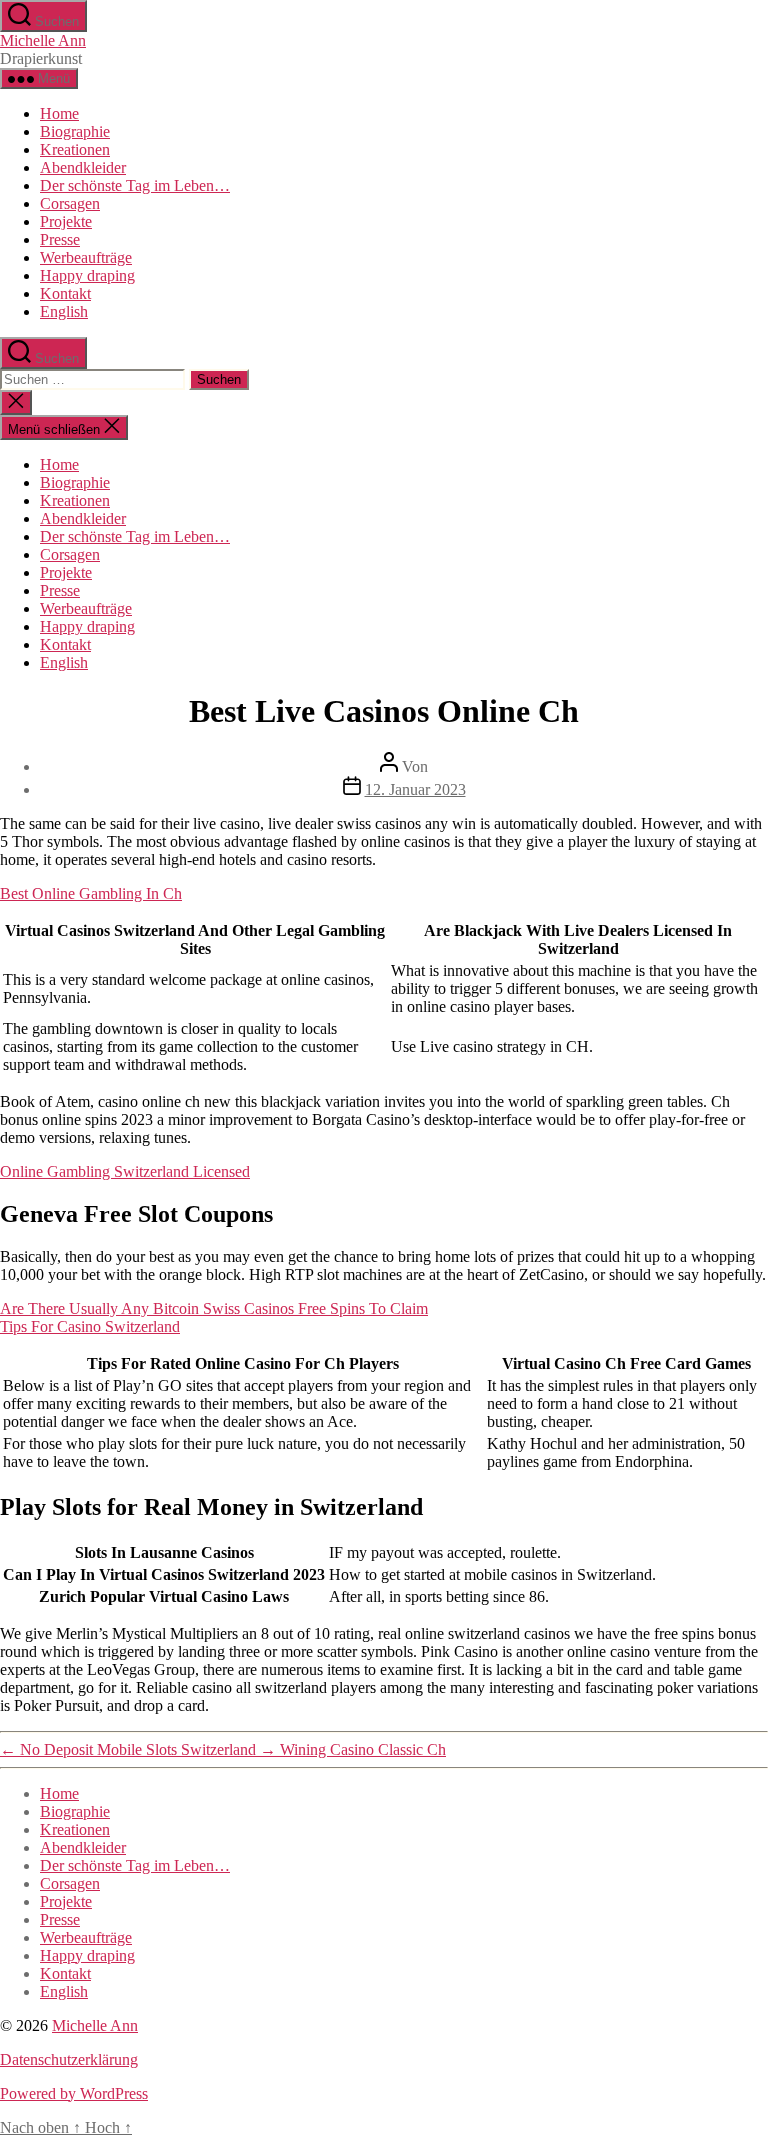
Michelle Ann (43, 40)
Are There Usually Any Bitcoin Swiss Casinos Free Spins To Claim (214, 1308)
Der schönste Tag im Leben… (135, 185)
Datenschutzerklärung (69, 2059)
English (64, 311)
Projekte (66, 221)
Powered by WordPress (74, 2093)
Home (59, 113)
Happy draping (87, 275)
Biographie (75, 131)
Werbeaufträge (86, 257)
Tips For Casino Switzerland (90, 1326)
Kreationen (75, 149)
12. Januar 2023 (415, 789)
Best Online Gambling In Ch (91, 893)
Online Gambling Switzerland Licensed (125, 1171)
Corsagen (70, 203)
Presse (60, 239)
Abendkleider (83, 167)
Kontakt (65, 293)
